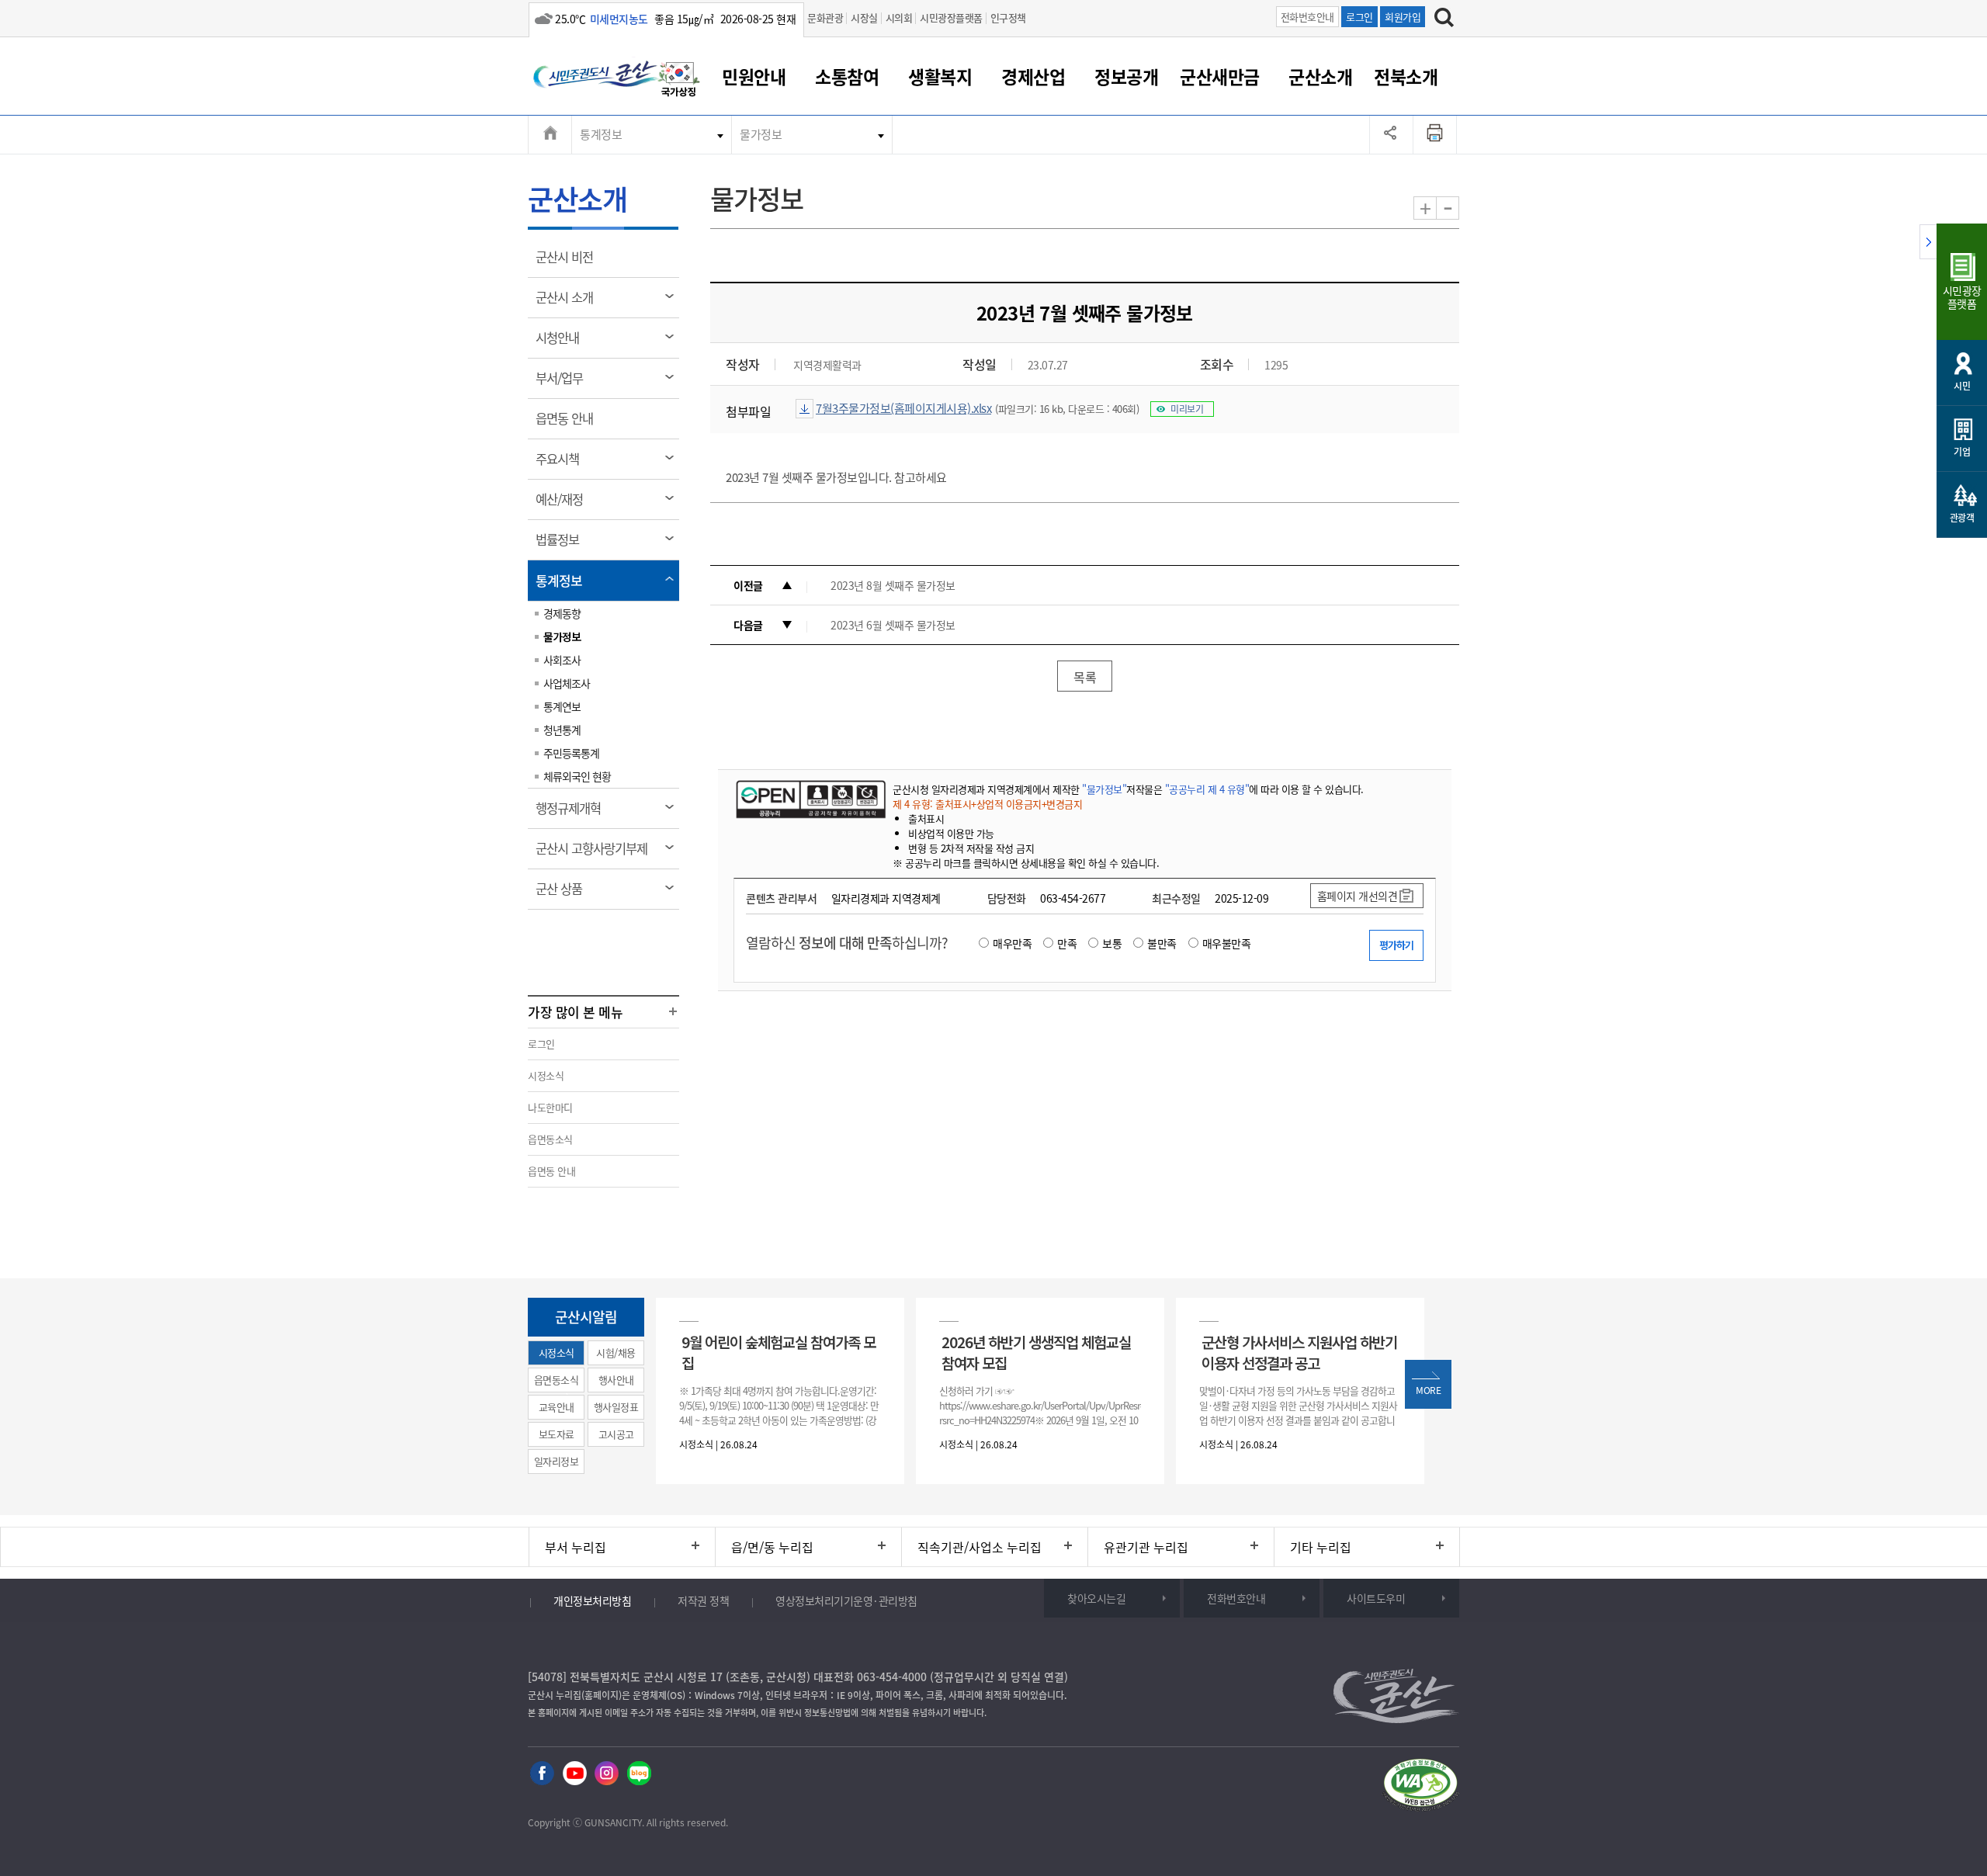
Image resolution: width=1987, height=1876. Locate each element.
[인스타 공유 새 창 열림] (607, 1774)
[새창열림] (679, 81)
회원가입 (1403, 17)
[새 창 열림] (809, 799)
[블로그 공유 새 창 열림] (639, 1774)
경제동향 (562, 613)
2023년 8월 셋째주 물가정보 (893, 585)
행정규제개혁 (573, 813)
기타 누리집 (1321, 1547)
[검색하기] (1444, 19)
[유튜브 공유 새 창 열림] (575, 1774)
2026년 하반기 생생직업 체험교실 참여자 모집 (1036, 1352)
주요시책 (562, 464)
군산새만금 (1220, 76)
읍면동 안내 (569, 424)
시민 (1962, 386)
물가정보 (761, 134)
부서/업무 (564, 383)
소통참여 (847, 76)
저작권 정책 (703, 1600)
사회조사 (562, 660)
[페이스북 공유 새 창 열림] (542, 1774)
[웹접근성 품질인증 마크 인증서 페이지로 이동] (1420, 1787)
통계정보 (601, 134)
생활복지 (940, 76)
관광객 (1962, 518)
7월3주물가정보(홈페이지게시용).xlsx (903, 408)
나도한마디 (550, 1107)
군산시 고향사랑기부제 (596, 854)
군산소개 (1320, 76)
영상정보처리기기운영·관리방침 (846, 1600)
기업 (1962, 452)
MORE (1428, 1390)
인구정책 (1008, 17)
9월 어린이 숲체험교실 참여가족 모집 (779, 1352)
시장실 (864, 17)
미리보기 (1187, 409)
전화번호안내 (1307, 17)
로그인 (1359, 17)
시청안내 (562, 343)
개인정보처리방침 (592, 1600)
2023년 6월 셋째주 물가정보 (893, 625)
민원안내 (754, 76)
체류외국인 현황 (577, 776)
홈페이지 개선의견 (1358, 896)
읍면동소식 (550, 1139)
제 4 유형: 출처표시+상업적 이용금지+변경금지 (987, 804)
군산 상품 (564, 894)
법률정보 (562, 545)
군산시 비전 (569, 262)
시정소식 (546, 1075)
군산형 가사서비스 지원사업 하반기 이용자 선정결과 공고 (1299, 1352)
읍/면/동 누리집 (772, 1547)
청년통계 (562, 730)
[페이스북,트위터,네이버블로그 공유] (1391, 134)
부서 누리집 (576, 1547)
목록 (1085, 677)
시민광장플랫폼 (951, 17)
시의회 (899, 17)
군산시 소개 (569, 303)
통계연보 (562, 706)
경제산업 (1033, 76)
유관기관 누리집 (1146, 1547)
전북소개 (1406, 76)
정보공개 (1126, 76)
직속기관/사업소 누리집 (980, 1547)
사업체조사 (567, 683)
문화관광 (825, 17)
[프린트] (1435, 134)
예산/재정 (564, 505)
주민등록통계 (571, 753)
